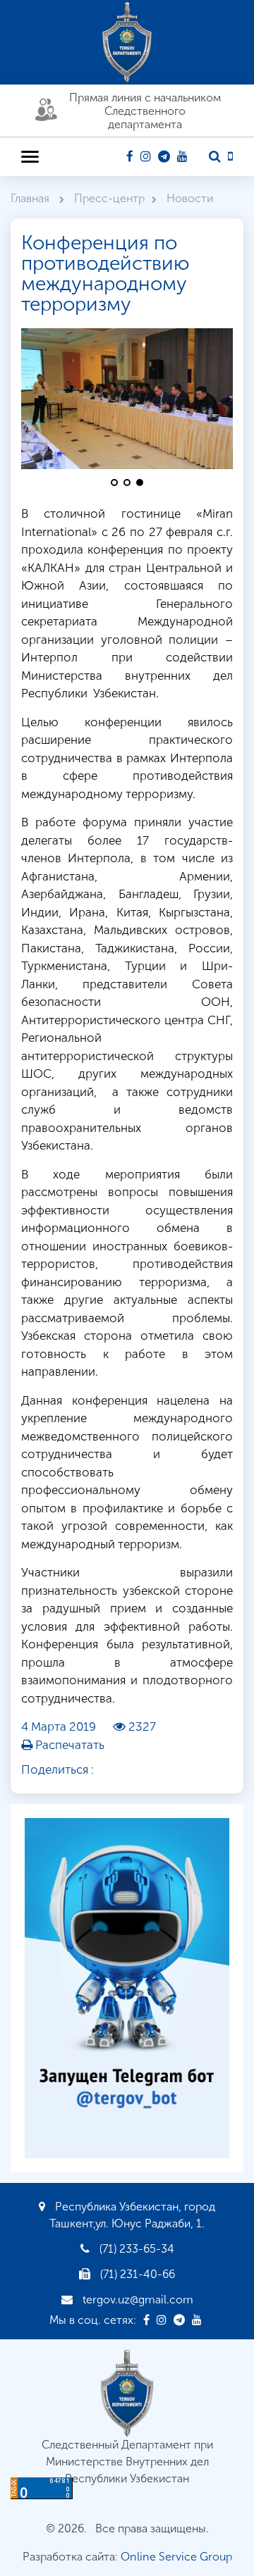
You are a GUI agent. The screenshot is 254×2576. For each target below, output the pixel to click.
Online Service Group (176, 2557)
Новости (190, 198)
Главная (31, 198)
